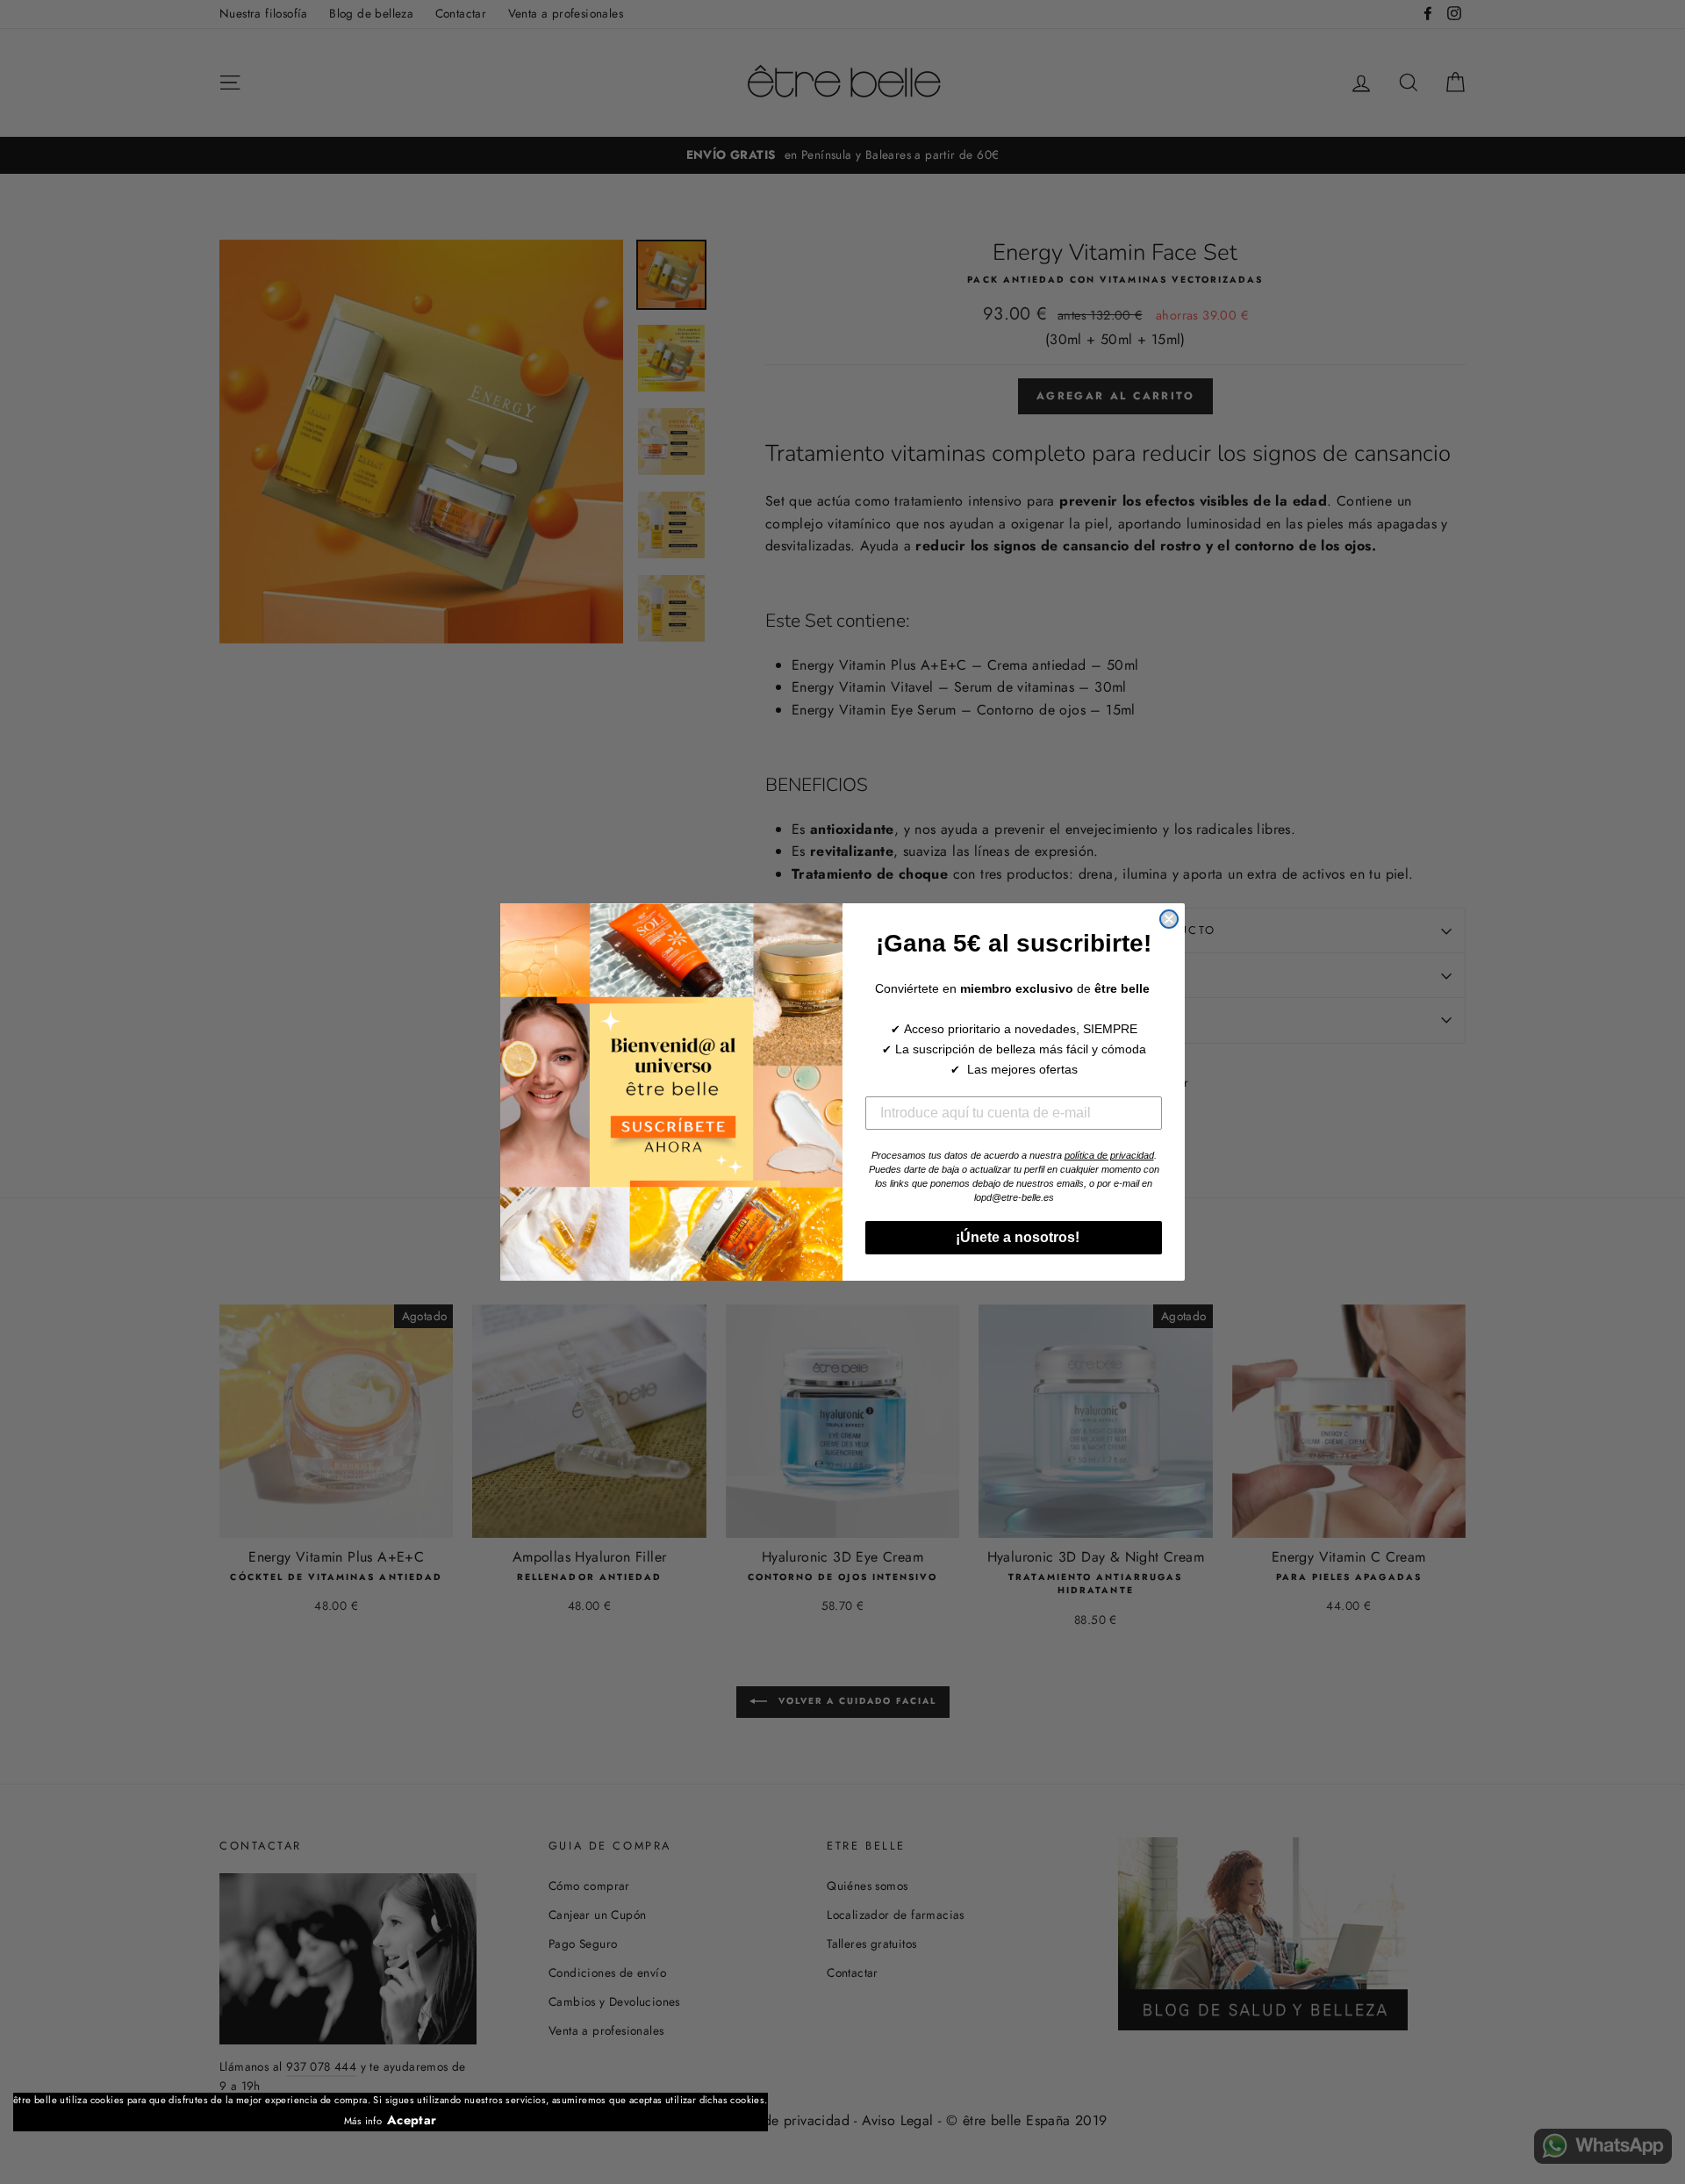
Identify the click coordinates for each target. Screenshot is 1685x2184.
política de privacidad (1109, 1155)
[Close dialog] (1169, 919)
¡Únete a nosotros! (1014, 1237)
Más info (363, 2121)
